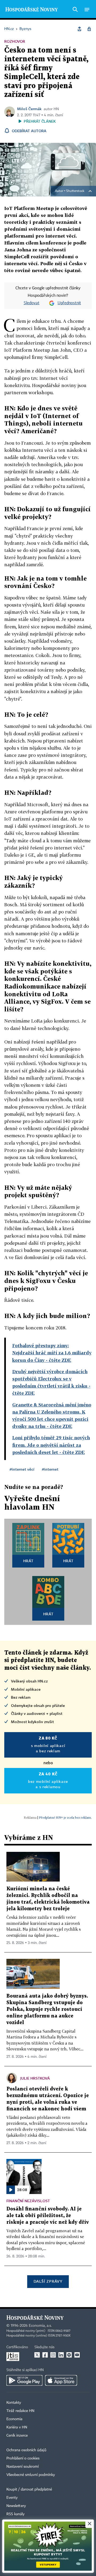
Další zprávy (48, 2281)
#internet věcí (22, 1469)
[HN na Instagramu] (53, 2355)
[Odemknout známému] (89, 29)
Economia (14, 2419)
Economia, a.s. (40, 2326)
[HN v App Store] (61, 2380)
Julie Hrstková (35, 2078)
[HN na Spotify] (69, 2355)
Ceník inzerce (17, 2436)
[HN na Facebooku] (45, 2355)
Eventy (12, 2498)
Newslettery (16, 2506)
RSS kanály (15, 2514)
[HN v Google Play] (24, 2380)
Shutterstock (75, 191)
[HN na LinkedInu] (61, 2355)
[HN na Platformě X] (37, 2355)
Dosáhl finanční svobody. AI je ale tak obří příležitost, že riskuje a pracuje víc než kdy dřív (48, 2216)
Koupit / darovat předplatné (29, 2489)
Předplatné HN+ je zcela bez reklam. (65, 1817)
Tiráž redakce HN (20, 2411)
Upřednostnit (69, 303)
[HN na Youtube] (77, 2355)
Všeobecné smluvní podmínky (31, 2475)
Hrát (28, 1561)
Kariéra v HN (17, 2427)
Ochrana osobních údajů (26, 2450)
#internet (50, 1469)
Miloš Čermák (29, 109)
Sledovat (32, 303)
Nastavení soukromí (23, 2467)
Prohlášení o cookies (23, 2458)
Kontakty (14, 2403)
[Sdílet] (79, 29)
